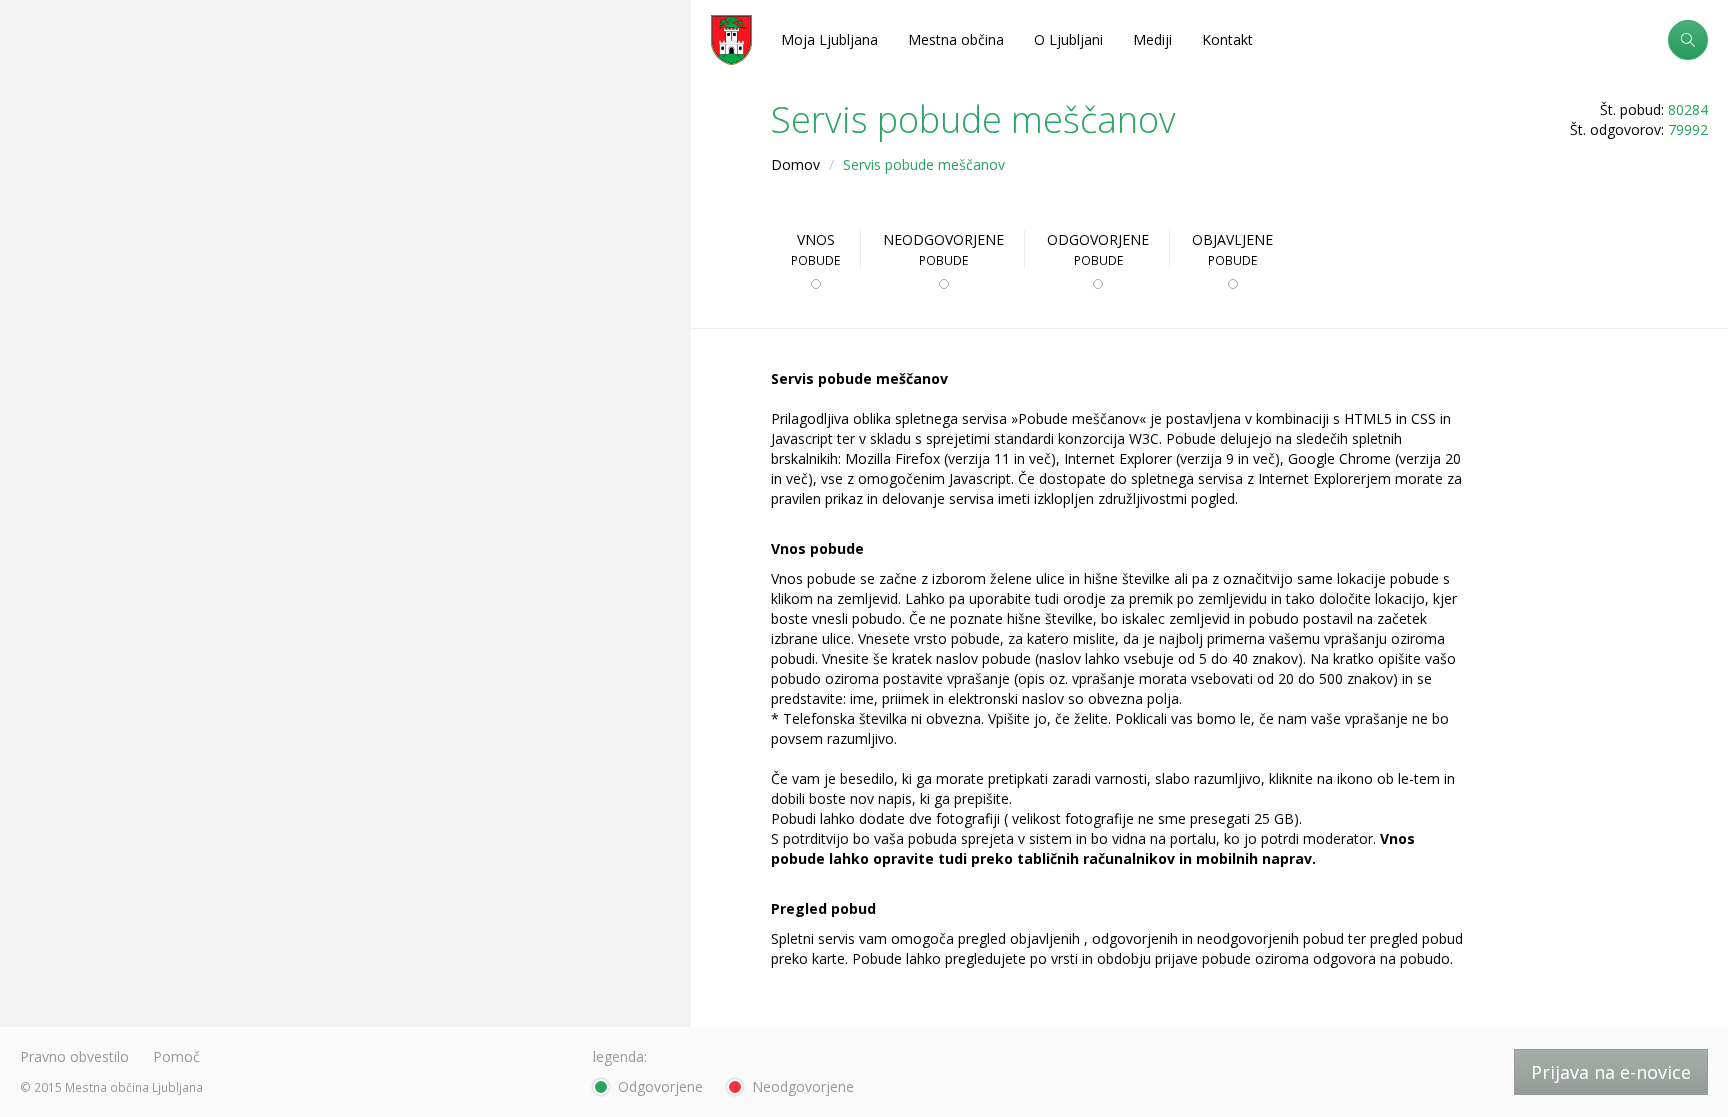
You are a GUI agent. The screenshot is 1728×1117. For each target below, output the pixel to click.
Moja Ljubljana (829, 39)
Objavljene (1232, 249)
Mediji (1152, 39)
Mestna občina (956, 39)
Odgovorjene (1098, 249)
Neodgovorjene (943, 249)
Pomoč (176, 1056)
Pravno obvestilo (74, 1056)
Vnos (815, 249)
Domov (795, 164)
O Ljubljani (1068, 39)
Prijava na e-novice (1611, 1072)
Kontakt (1227, 39)
